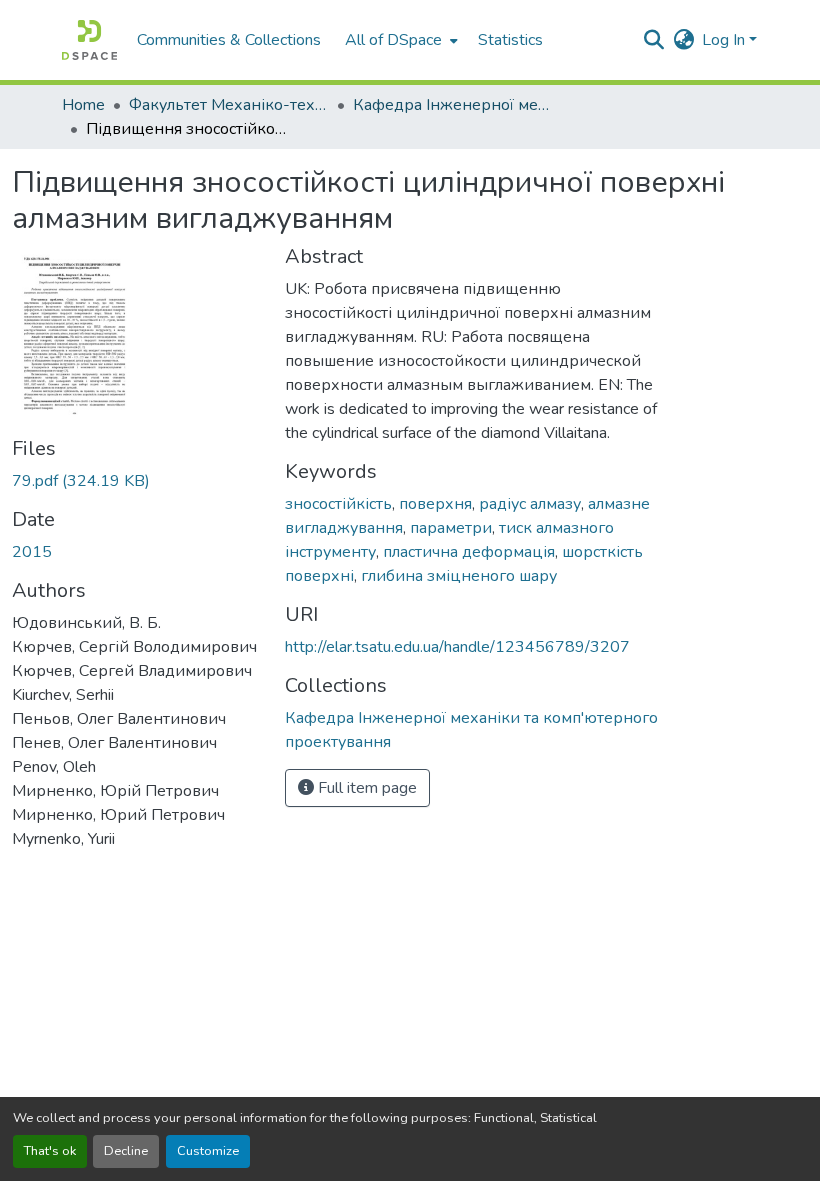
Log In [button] (725, 40)
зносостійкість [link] (338, 504)
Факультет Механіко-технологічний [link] (229, 105)
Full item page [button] (365, 788)
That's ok (50, 1151)
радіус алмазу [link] (530, 504)
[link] (136, 481)
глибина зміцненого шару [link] (459, 576)
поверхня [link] (435, 504)
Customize (208, 1151)
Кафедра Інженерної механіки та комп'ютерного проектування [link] (453, 105)
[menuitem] (399, 40)
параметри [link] (451, 528)
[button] (89, 40)
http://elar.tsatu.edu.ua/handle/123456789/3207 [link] (457, 647)
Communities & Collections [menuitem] (229, 40)
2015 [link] (32, 552)
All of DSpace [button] (393, 40)
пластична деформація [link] (469, 552)
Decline (126, 1151)
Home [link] (83, 105)
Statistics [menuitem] (510, 40)
